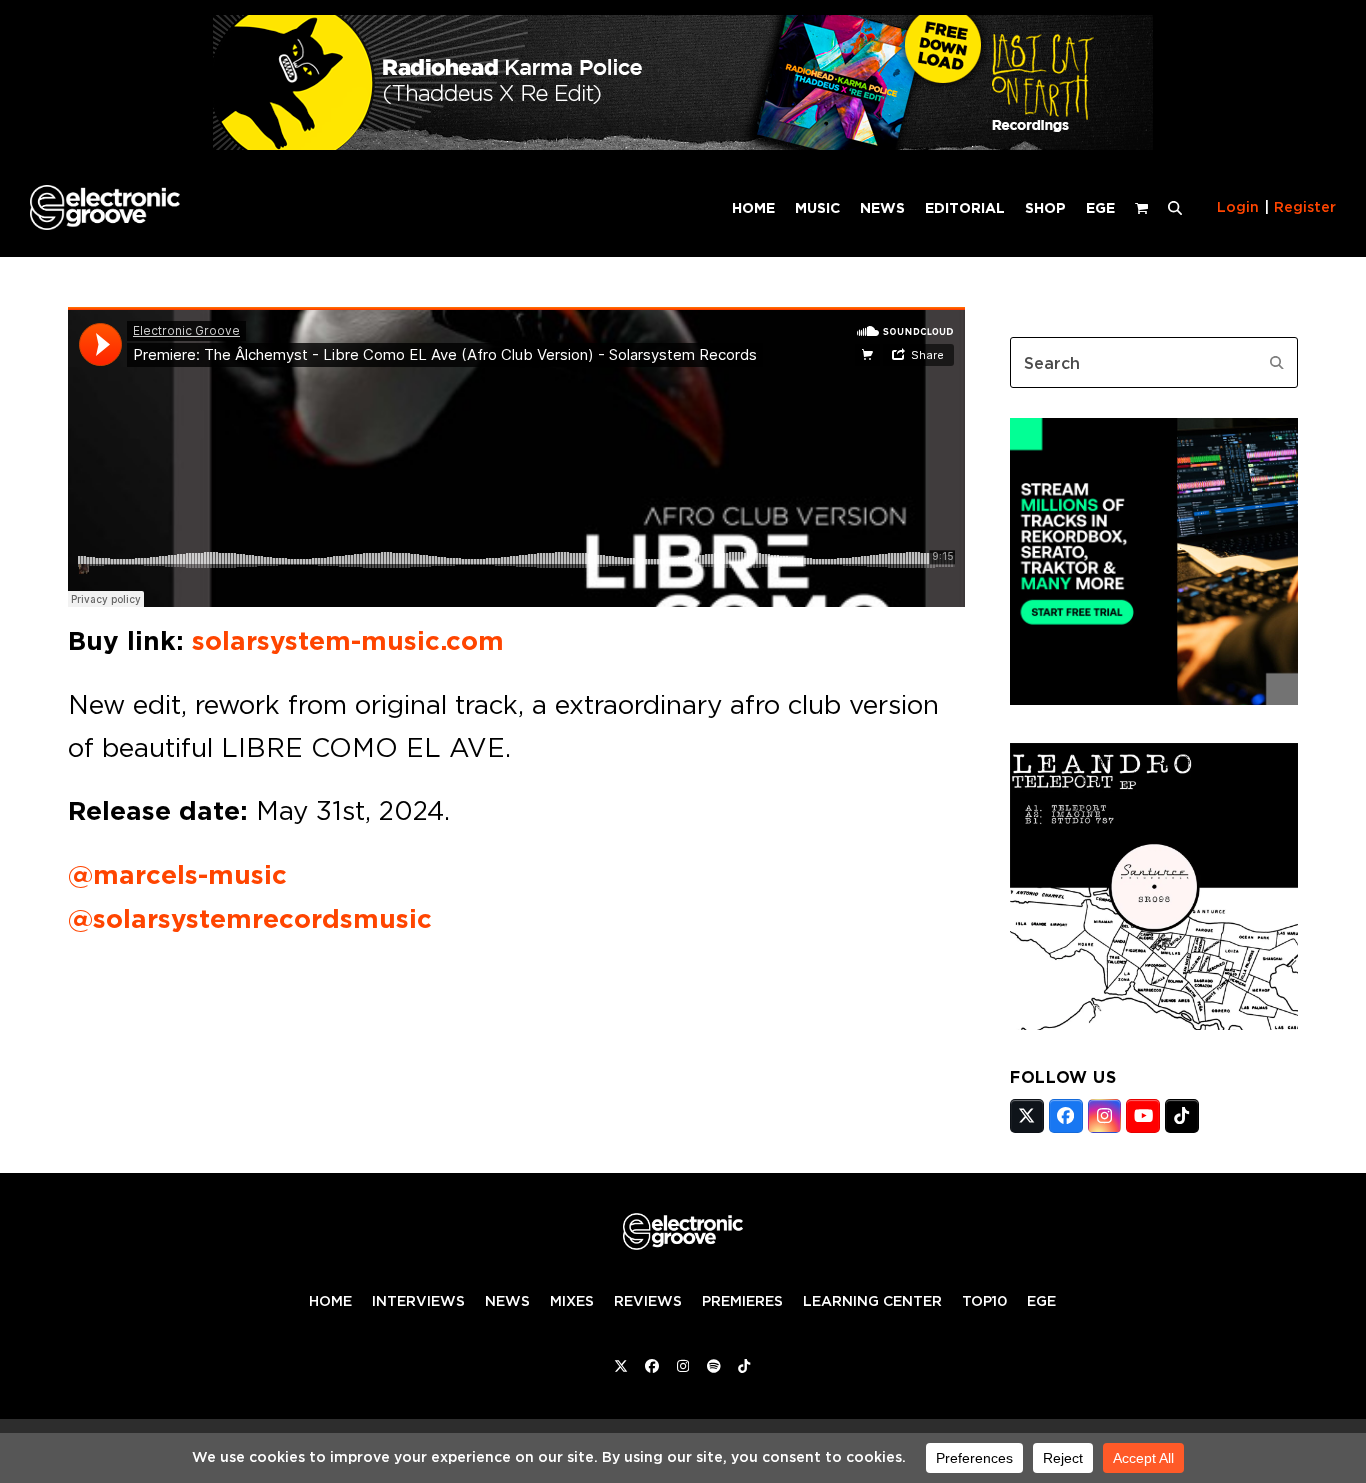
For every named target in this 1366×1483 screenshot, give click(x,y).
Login (1238, 207)
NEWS (507, 1301)
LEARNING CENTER (872, 1301)
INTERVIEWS (418, 1301)
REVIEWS (648, 1301)
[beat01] (1154, 699)
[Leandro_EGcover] (1154, 1024)
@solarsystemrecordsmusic (250, 919)
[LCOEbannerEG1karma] (683, 144)
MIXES (572, 1301)
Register (1305, 207)
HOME (330, 1301)
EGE (1041, 1301)
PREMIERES (742, 1301)
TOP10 (984, 1301)
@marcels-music (177, 875)
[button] (1175, 207)
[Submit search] (1277, 363)
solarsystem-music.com (348, 641)
